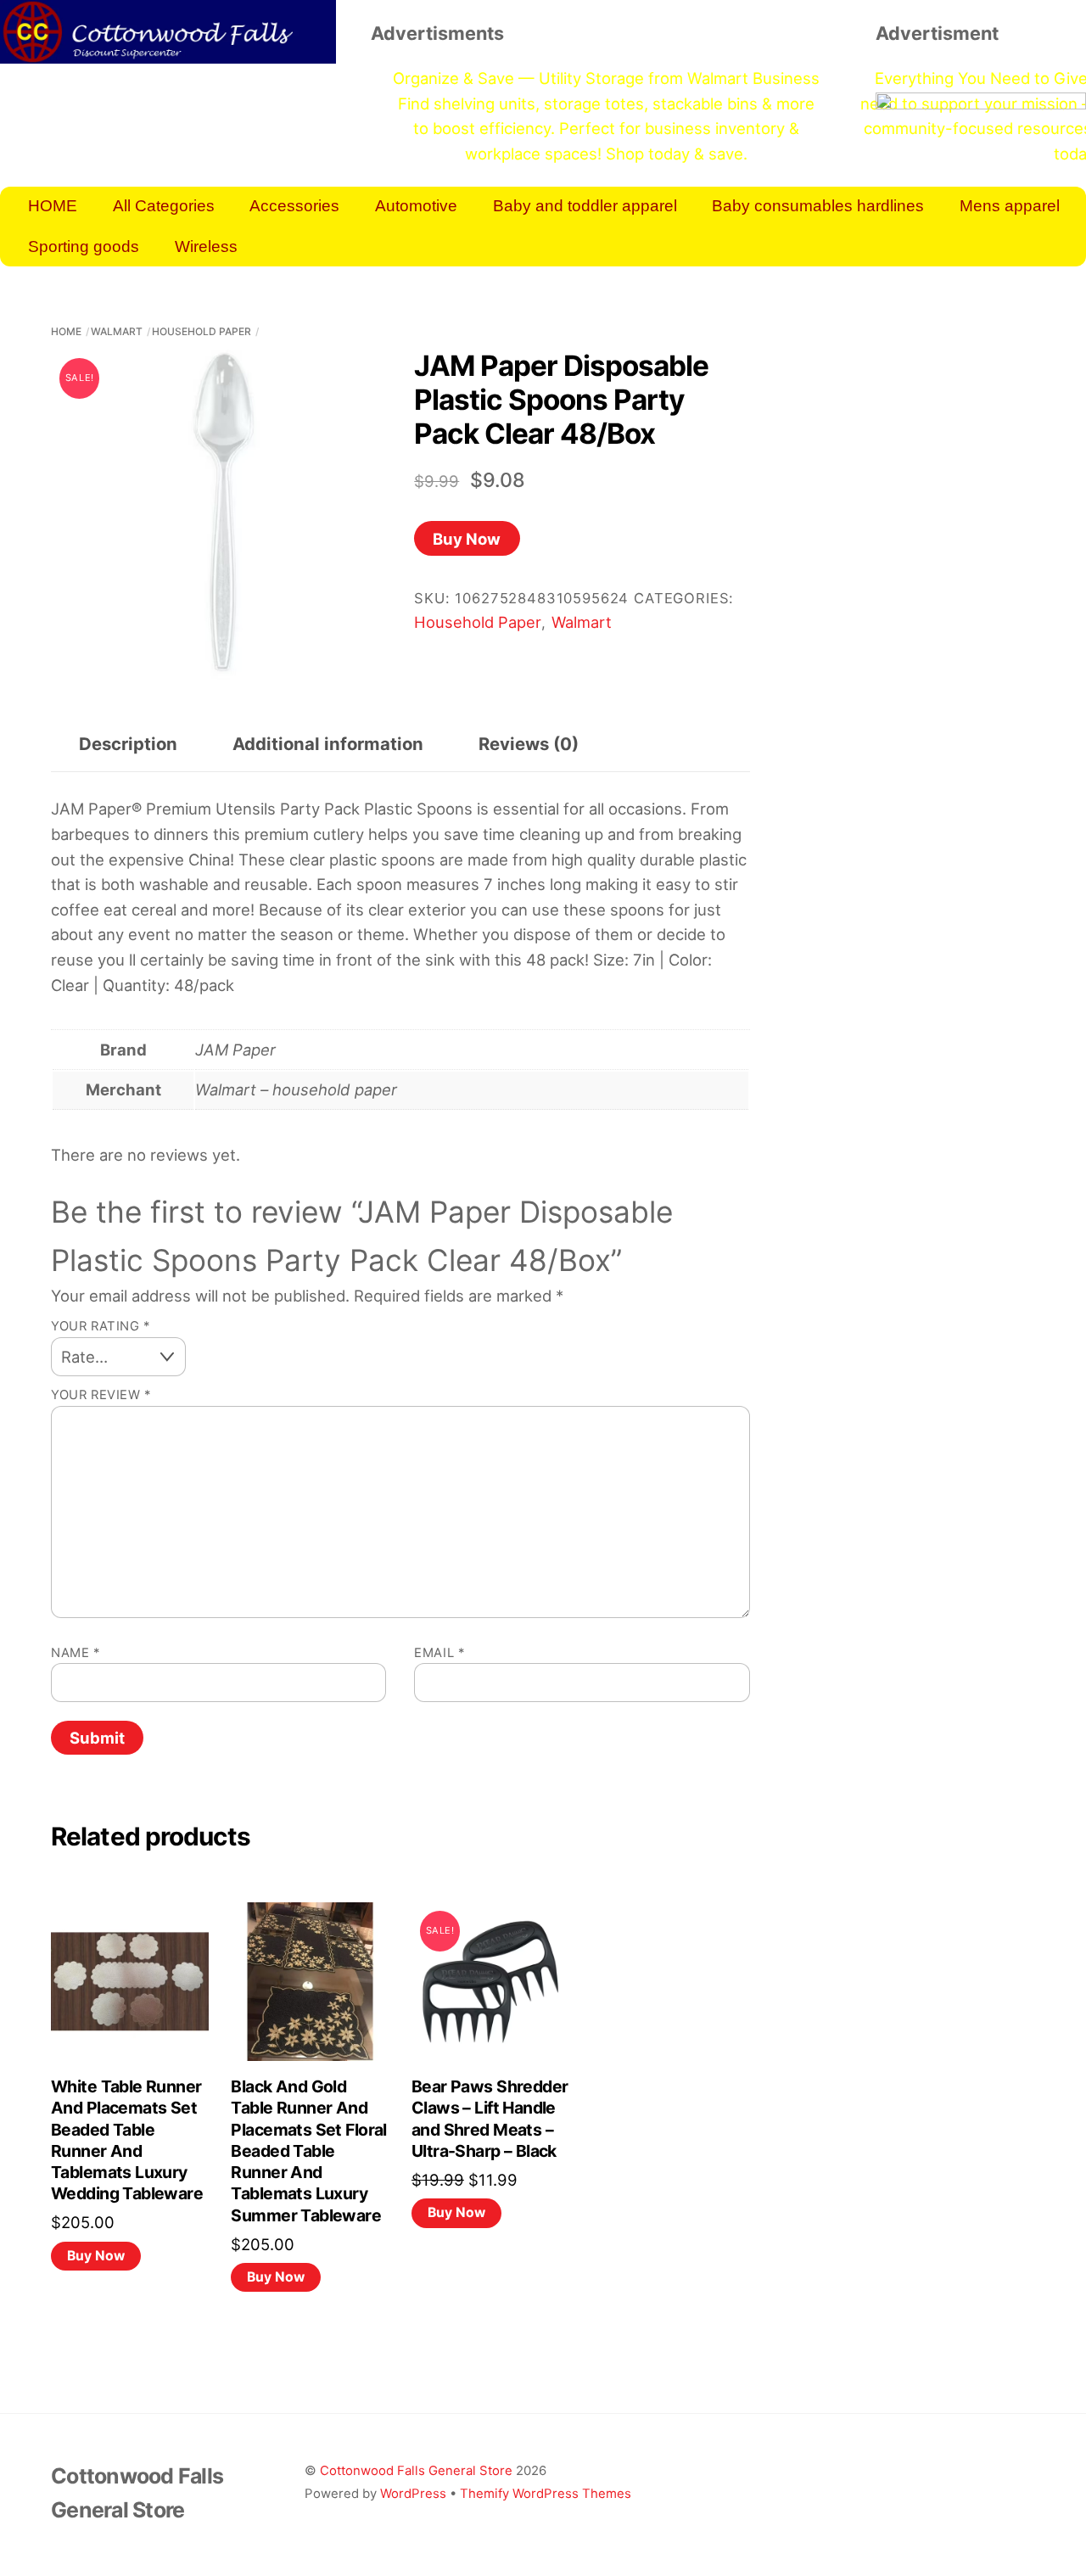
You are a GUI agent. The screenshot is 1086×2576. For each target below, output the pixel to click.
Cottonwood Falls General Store (416, 2470)
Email (439, 1653)
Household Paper (202, 331)
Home (66, 331)
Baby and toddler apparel (585, 206)
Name (76, 1653)
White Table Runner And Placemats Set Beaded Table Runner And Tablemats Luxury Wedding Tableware (127, 2140)
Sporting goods (84, 246)
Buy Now (467, 539)
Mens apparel (1010, 206)
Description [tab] (128, 744)
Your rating (101, 1326)
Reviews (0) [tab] (529, 744)
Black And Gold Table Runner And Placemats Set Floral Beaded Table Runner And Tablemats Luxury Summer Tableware (308, 2151)
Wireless (206, 246)
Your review (101, 1395)
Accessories (294, 206)
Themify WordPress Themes (546, 2493)
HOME (53, 206)
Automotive (416, 206)
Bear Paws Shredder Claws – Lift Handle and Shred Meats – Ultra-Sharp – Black (490, 2119)
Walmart (117, 331)
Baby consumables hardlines (818, 206)
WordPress (413, 2493)
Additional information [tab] (328, 744)
